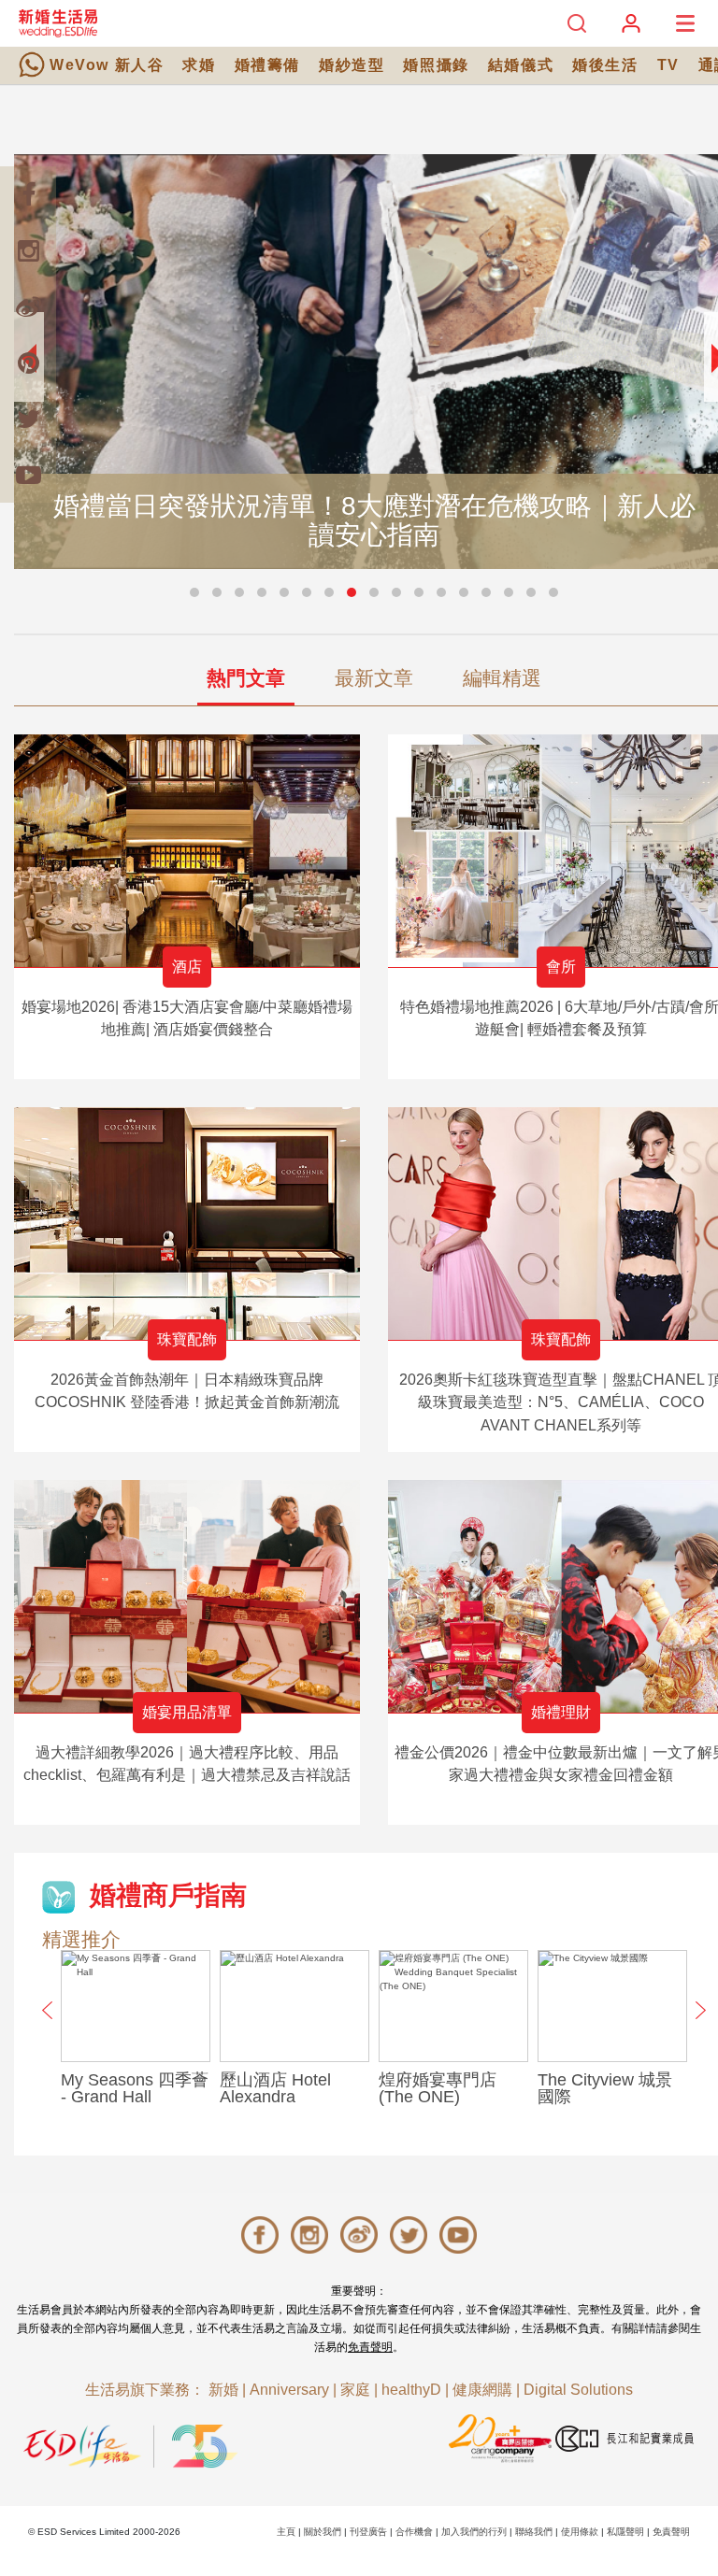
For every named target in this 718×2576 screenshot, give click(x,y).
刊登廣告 (368, 2532)
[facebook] (28, 194)
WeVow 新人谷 (107, 65)
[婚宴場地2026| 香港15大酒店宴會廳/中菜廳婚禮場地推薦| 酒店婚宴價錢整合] (187, 851)
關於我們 (323, 2532)
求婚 (199, 65)
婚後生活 (605, 65)
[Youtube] (28, 475)
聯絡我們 (534, 2532)
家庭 (355, 2390)
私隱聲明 (625, 2532)
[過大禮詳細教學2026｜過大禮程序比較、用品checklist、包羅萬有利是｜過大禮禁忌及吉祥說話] (187, 1596)
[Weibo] (28, 306)
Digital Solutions (578, 2390)
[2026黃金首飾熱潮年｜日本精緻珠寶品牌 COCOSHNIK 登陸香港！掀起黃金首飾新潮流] (187, 1224)
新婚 (223, 2390)
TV (668, 65)
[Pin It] (28, 363)
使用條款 (580, 2532)
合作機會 (414, 2532)
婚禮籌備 (267, 65)
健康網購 (482, 2390)
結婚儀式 (521, 65)
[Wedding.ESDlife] (58, 23)
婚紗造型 (352, 65)
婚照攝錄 (436, 65)
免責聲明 (370, 2347)
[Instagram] (28, 250)
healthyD (411, 2390)
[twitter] (28, 419)
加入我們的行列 (474, 2532)
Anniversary (289, 2390)
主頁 (286, 2532)
